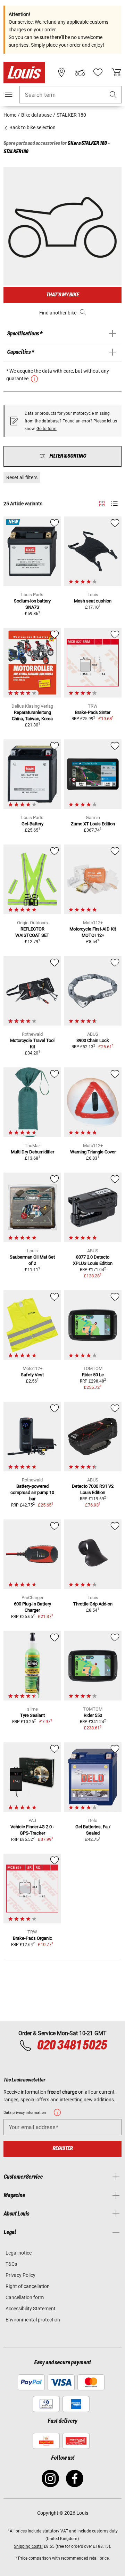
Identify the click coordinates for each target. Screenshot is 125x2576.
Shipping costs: (28, 2546)
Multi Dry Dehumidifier (32, 1152)
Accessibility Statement (31, 2309)
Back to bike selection (32, 127)
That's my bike (62, 295)
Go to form (47, 429)
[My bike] (80, 72)
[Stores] (61, 72)
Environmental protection (33, 2320)
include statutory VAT (48, 2531)
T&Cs (11, 2264)
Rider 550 (93, 1715)
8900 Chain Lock (93, 1040)
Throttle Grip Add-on (93, 1604)
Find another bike (58, 313)
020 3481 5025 (71, 2046)
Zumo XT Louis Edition (93, 824)
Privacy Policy (20, 2275)
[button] (113, 95)
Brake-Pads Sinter (93, 712)
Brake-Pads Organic (32, 1938)
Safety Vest (32, 1375)
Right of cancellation (28, 2286)
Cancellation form (25, 2297)
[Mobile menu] (9, 94)
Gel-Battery (32, 824)
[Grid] (102, 503)
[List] (114, 504)
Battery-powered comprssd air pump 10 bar (32, 1492)
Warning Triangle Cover (93, 1152)
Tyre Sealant (32, 1715)
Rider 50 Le (93, 1375)
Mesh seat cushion (93, 601)
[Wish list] (98, 72)
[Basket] (116, 72)
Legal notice (19, 2253)
